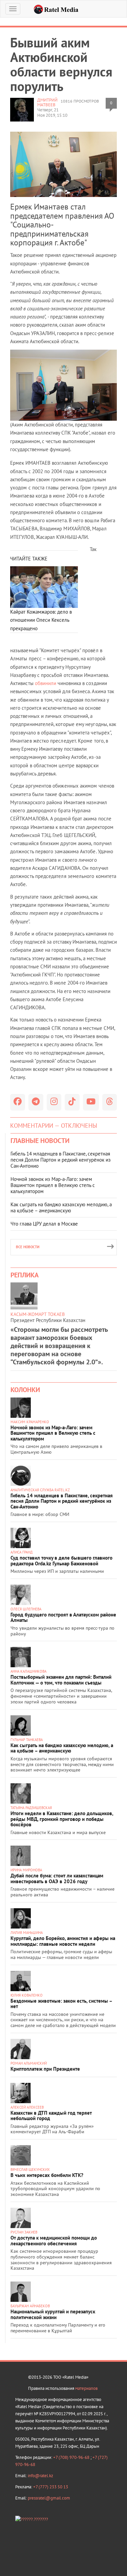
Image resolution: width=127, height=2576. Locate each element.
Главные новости (40, 1141)
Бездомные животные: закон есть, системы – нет (61, 2004)
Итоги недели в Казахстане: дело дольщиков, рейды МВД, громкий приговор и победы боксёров (62, 1819)
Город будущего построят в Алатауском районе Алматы (63, 1617)
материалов (86, 2388)
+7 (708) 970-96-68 (72, 2457)
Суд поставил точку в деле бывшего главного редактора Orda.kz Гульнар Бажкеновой (61, 1561)
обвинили (46, 683)
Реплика (25, 1275)
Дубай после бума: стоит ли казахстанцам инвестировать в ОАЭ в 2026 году (57, 1878)
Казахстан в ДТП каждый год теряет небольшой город (51, 2116)
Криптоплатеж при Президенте (45, 2069)
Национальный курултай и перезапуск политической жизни (53, 2314)
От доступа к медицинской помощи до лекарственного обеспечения (54, 2241)
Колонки (25, 1390)
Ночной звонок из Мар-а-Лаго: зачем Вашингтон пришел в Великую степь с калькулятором (53, 1185)
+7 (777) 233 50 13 (51, 2487)
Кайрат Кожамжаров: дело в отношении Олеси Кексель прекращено (41, 620)
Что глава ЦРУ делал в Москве (44, 1224)
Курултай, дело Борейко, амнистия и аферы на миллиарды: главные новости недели (63, 1941)
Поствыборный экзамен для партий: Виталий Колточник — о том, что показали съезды (61, 1680)
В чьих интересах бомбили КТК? (47, 2175)
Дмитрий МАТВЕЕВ (47, 102)
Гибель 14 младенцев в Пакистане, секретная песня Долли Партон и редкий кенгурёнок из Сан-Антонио (61, 1160)
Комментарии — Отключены (54, 1126)
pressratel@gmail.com (49, 2498)
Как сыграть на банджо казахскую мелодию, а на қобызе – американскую (61, 1207)
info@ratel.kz (40, 2476)
